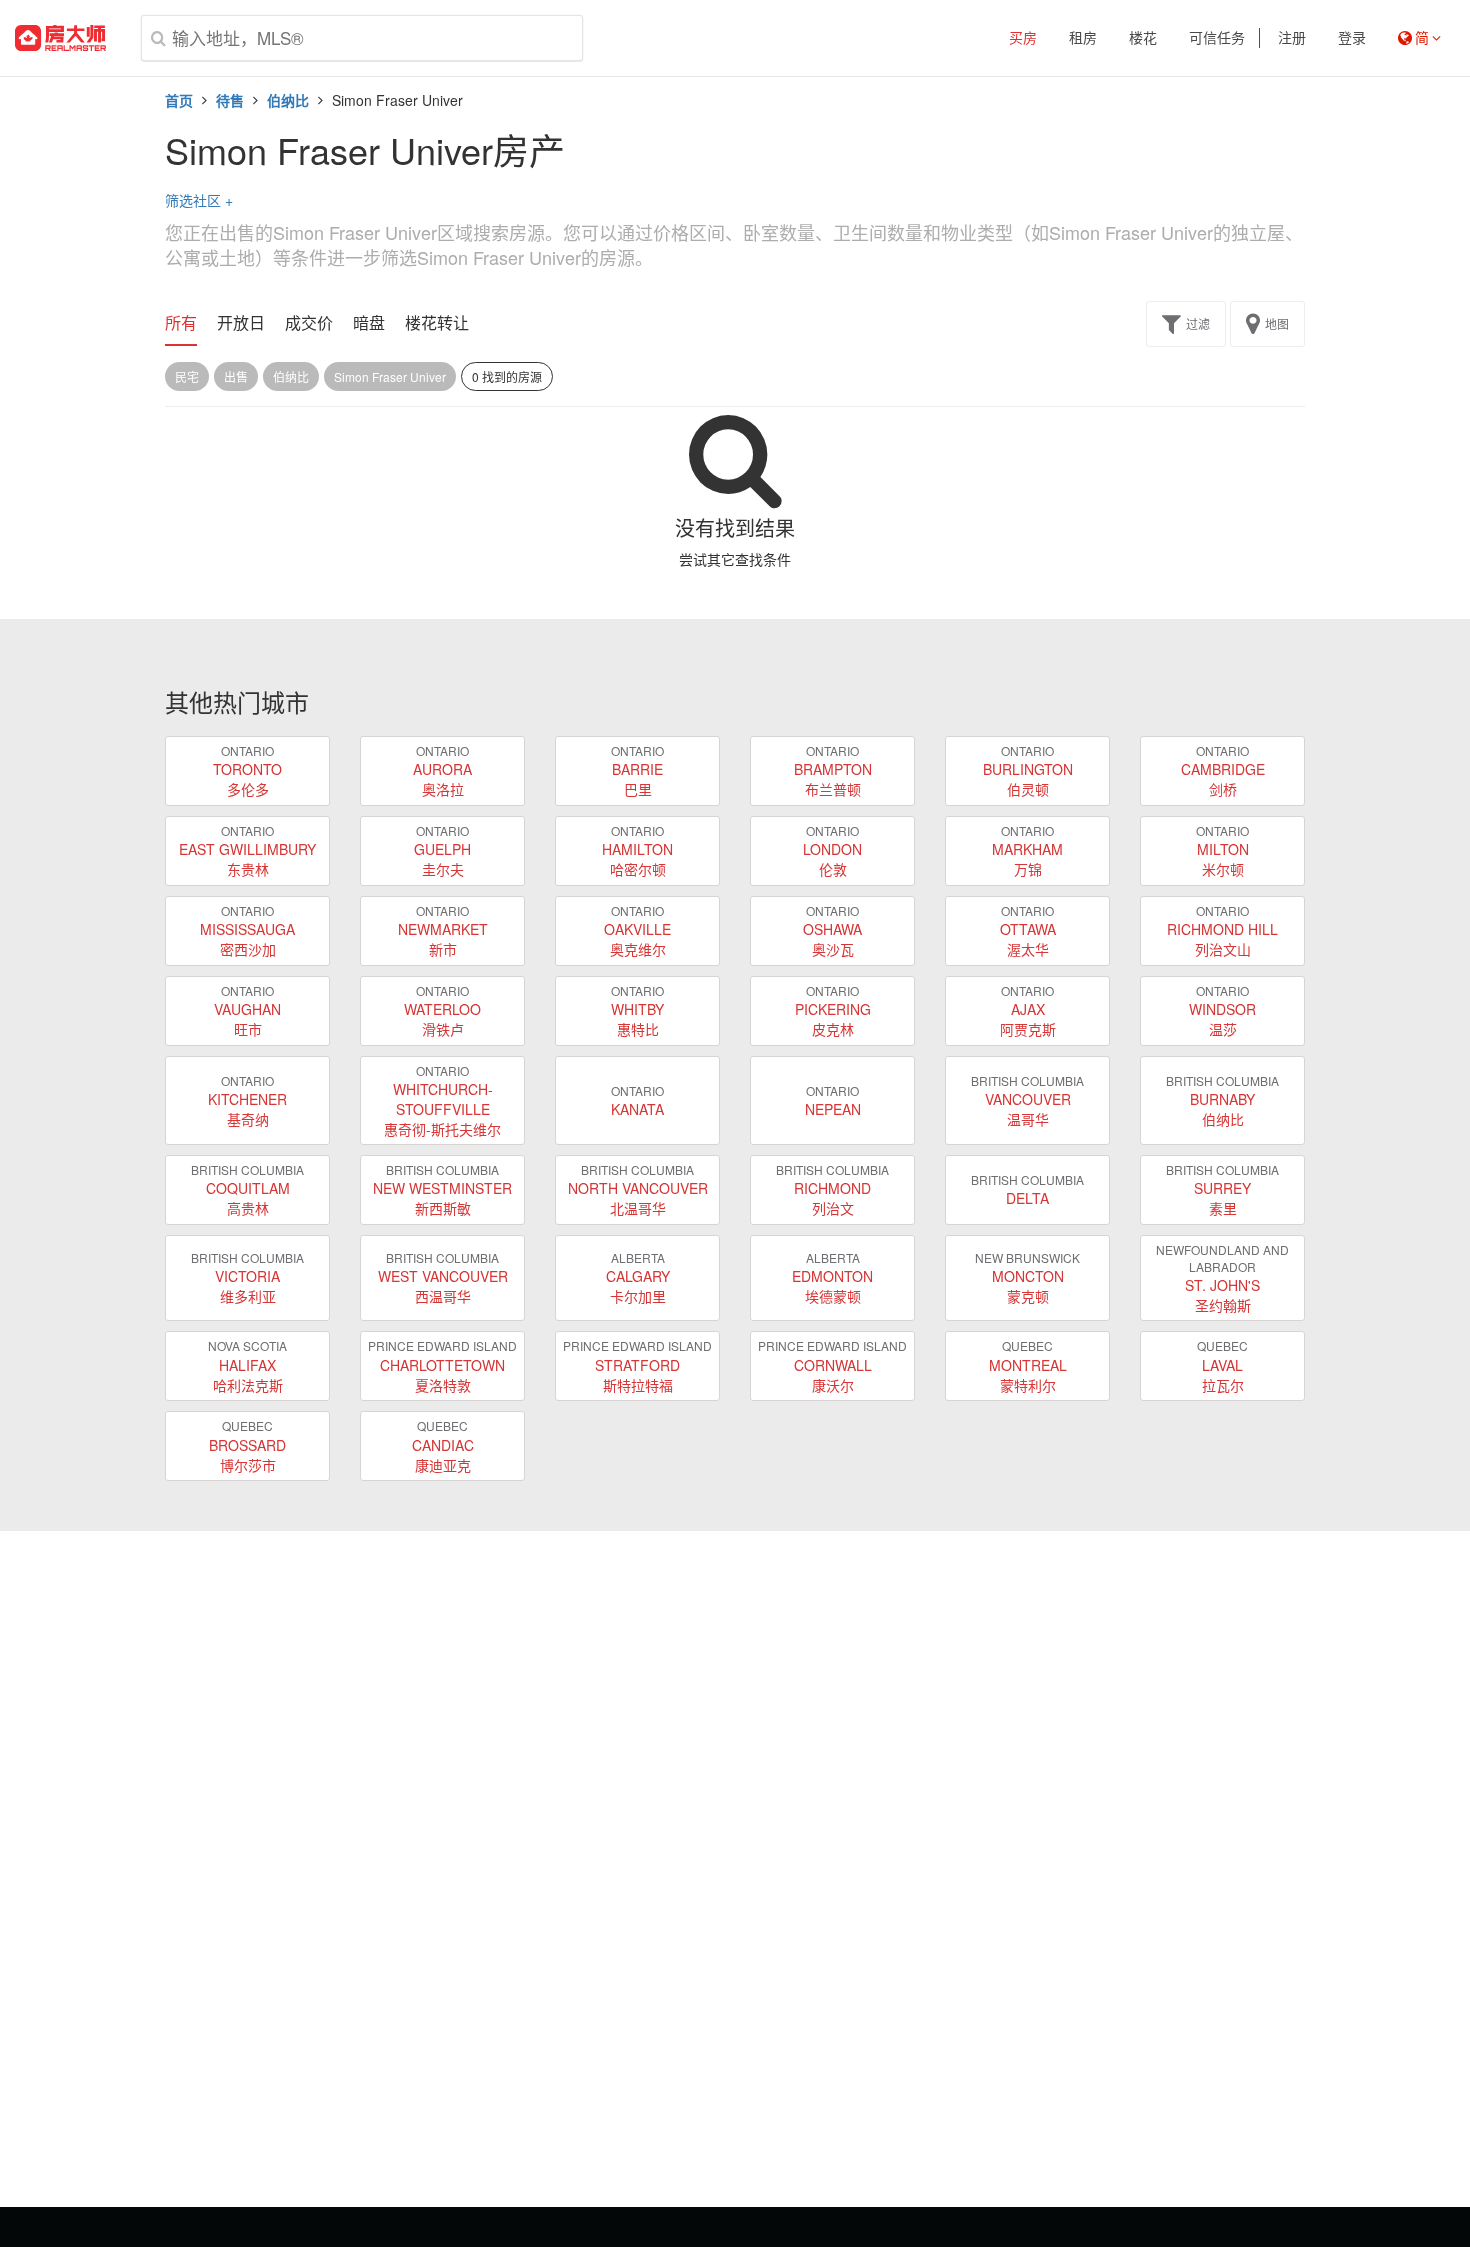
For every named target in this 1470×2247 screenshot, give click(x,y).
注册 (1292, 38)
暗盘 (369, 323)
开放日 (241, 323)
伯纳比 (288, 100)
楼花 (1143, 38)
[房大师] (60, 38)
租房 (1083, 38)
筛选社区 (199, 200)
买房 (1023, 38)
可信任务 (1217, 38)
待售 (230, 100)
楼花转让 (437, 323)
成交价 (309, 323)
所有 (181, 323)
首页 (179, 100)
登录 (1352, 38)
